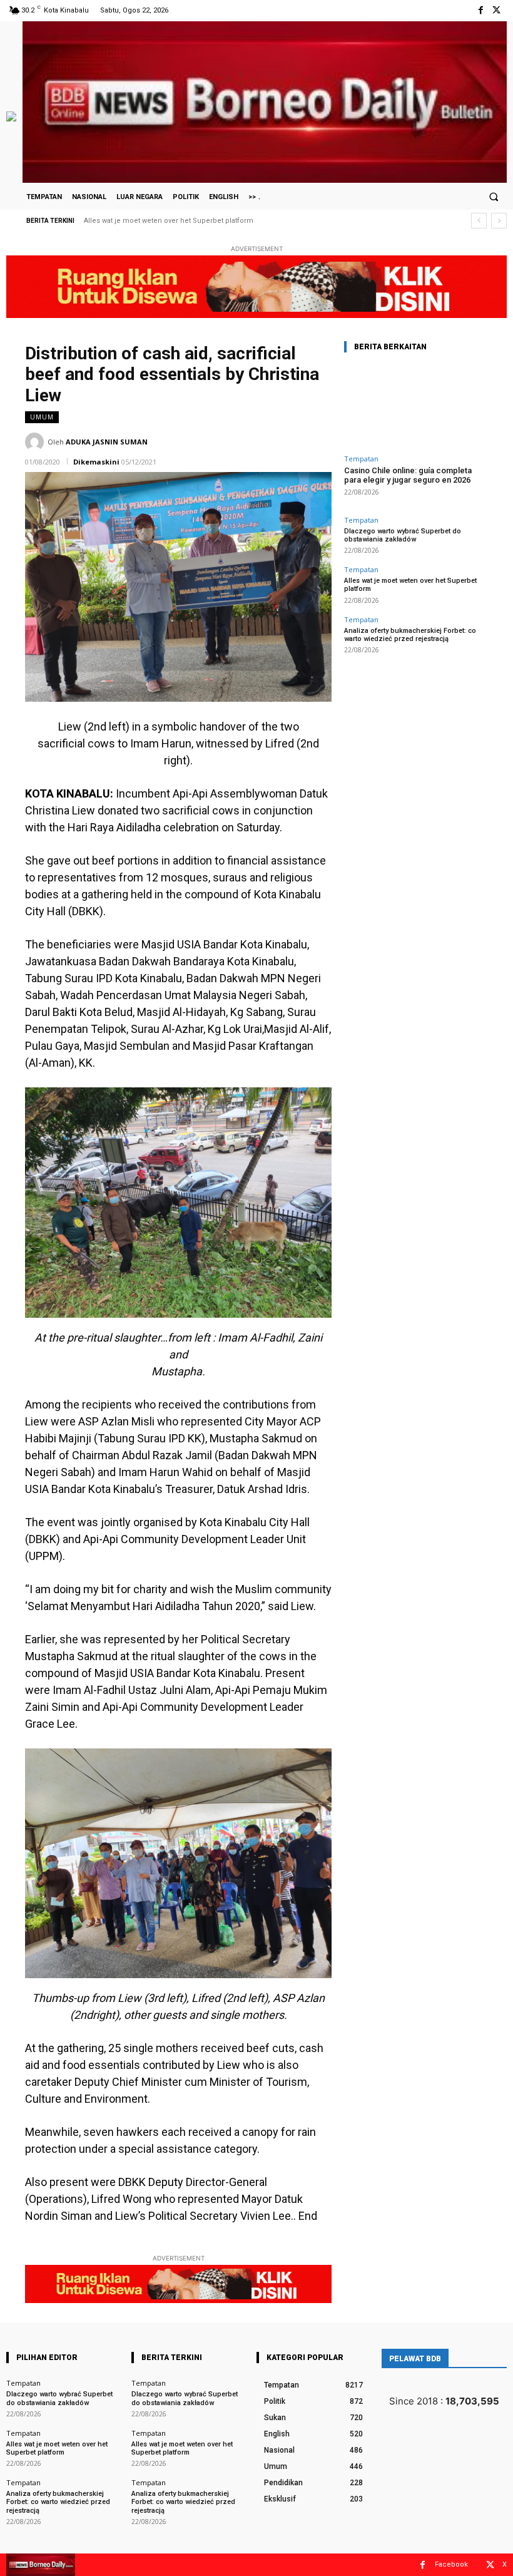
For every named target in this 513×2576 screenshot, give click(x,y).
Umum (42, 417)
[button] (494, 197)
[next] (499, 221)
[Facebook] (481, 10)
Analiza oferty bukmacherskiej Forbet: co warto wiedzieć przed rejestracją (206, 221)
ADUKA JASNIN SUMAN (107, 442)
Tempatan (361, 459)
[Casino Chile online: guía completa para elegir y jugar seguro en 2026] (416, 406)
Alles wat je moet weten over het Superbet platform (57, 2448)
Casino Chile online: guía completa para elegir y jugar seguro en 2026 (408, 475)
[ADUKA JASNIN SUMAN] (36, 442)
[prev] (479, 221)
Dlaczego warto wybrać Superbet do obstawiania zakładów (403, 535)
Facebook (451, 2564)
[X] (496, 10)
